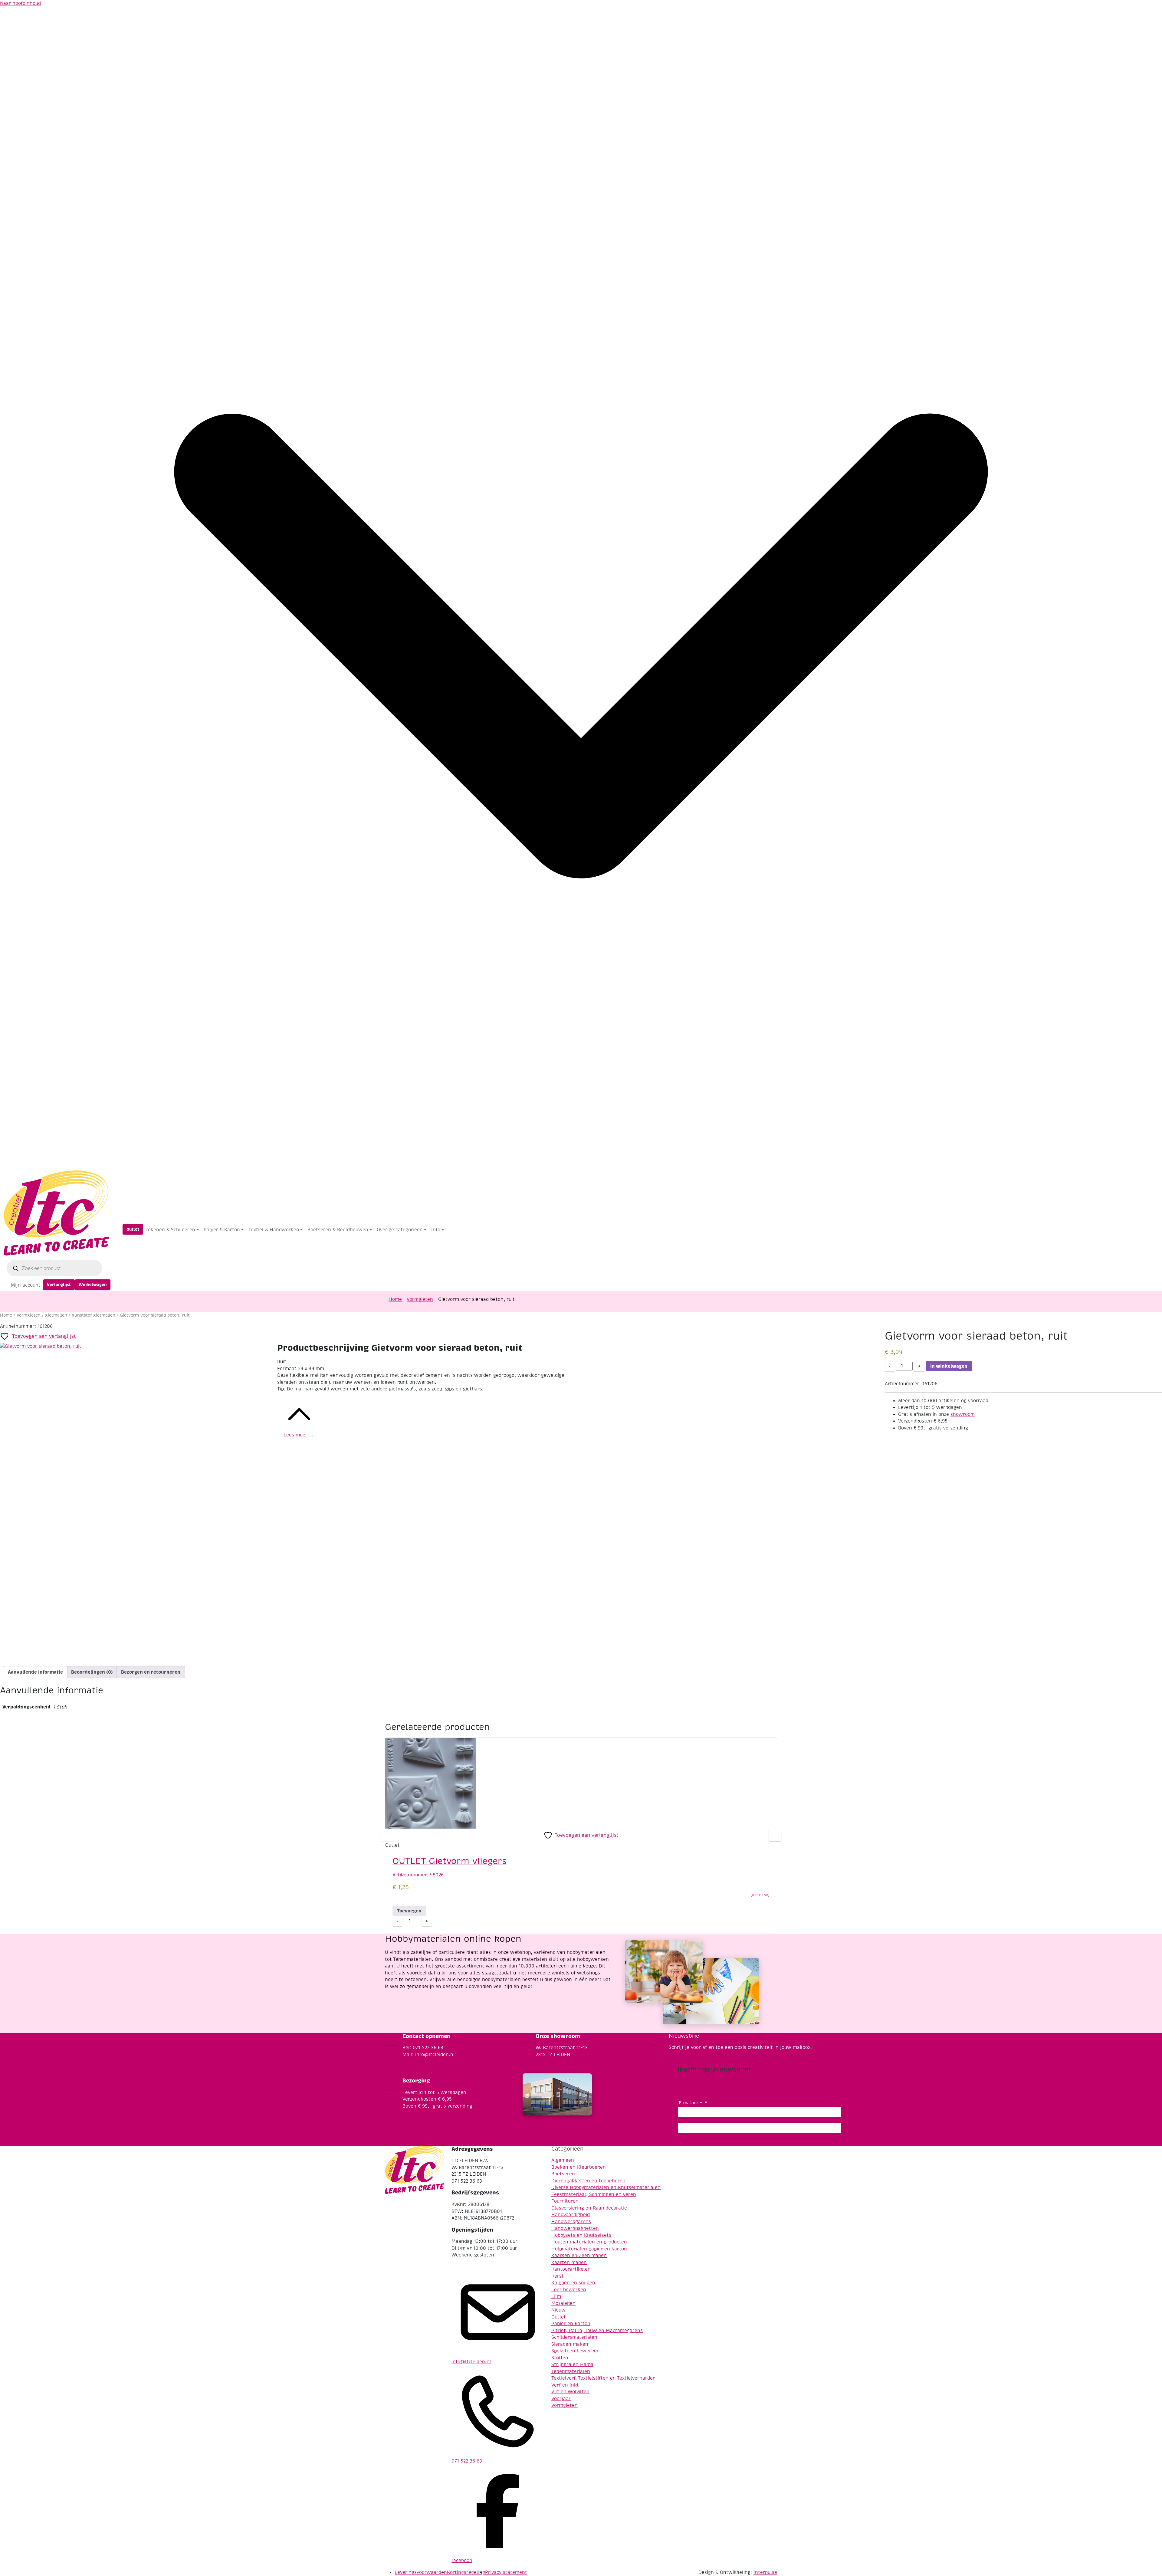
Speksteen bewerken (576, 2351)
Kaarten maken (569, 2263)
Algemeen (563, 2160)
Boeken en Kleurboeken (579, 2167)
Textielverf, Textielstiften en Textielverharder (603, 2378)
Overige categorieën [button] (400, 1230)
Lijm (556, 2296)
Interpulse (765, 2572)
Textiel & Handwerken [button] (274, 1230)
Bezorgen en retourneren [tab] (151, 1672)
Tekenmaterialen (571, 2371)
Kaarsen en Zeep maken (579, 2256)
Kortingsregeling (466, 2572)
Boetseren (563, 2174)
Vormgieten (420, 1299)
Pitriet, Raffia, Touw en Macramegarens (597, 2331)
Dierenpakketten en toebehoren (588, 2181)
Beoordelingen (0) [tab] (92, 1672)
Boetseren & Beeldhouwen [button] (338, 1230)
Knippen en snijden (573, 2283)
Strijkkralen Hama (572, 2364)
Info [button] (436, 1230)
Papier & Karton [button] (222, 1230)
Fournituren (565, 2201)
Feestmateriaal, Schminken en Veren (594, 2194)
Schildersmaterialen (574, 2337)
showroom (963, 1414)
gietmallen (56, 1315)
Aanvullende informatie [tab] (35, 1672)
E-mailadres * (693, 2103)
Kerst (558, 2276)
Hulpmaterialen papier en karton (589, 2249)
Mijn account (26, 1285)
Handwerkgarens (571, 2222)
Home (395, 1299)
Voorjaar (561, 2399)
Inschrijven (760, 2128)
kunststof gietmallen (94, 1315)
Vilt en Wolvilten (570, 2392)
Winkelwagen (93, 1285)
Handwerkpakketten (575, 2228)
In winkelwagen (949, 1366)
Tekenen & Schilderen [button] (170, 1230)
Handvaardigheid (571, 2215)
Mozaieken (563, 2303)
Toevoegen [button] (409, 1911)
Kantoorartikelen (571, 2269)
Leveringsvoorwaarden (421, 2572)
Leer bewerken (569, 2290)
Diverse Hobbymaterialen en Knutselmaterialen (606, 2187)
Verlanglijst (59, 1285)
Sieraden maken (570, 2344)
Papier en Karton (571, 2324)
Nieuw (558, 2310)
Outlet (133, 1229)
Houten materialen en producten (589, 2242)
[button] (775, 1835)
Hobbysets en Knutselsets (581, 2235)
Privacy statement (506, 2572)
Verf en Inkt (565, 2385)
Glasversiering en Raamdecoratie (589, 2208)
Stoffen (560, 2358)
